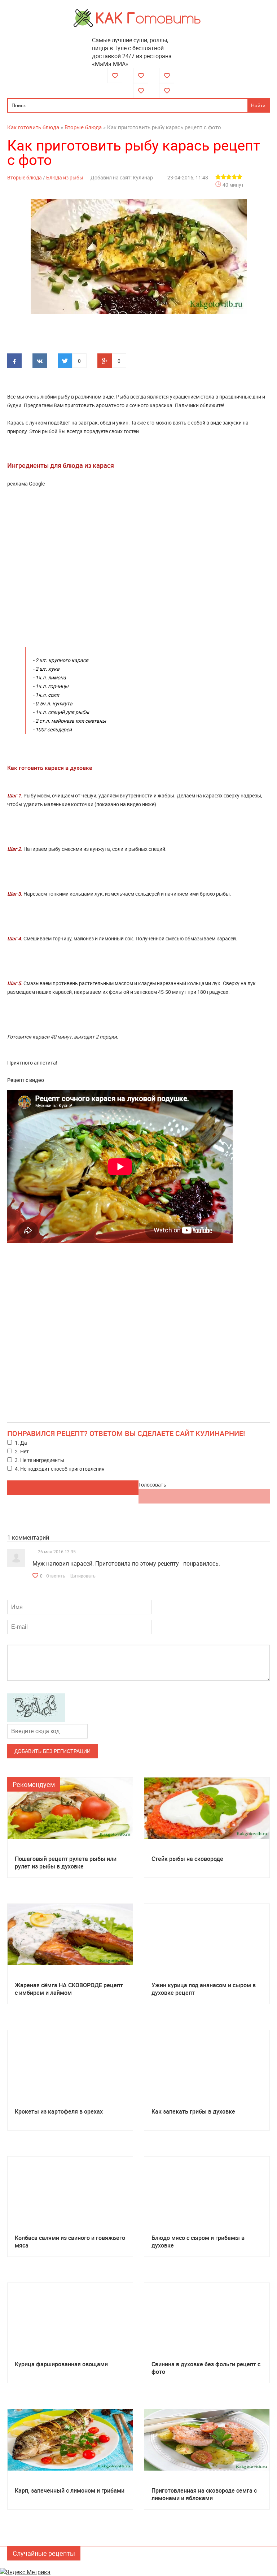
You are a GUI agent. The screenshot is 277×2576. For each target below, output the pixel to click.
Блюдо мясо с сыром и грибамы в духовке (198, 2242)
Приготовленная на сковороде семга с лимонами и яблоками (204, 2494)
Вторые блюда (25, 177)
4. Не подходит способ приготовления (60, 1469)
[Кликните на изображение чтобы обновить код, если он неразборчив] (36, 1720)
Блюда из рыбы (65, 177)
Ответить (56, 1576)
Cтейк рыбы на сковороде (187, 1859)
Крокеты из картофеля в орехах (59, 2112)
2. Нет (22, 1451)
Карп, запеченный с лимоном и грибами (70, 2491)
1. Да (21, 1443)
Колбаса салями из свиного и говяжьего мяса (70, 2242)
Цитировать (83, 1576)
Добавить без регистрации (52, 1751)
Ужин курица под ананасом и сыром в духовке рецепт (204, 1989)
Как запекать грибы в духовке (193, 2112)
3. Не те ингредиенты (39, 1460)
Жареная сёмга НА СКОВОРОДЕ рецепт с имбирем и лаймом (69, 1989)
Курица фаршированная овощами (61, 2364)
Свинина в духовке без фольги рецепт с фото (206, 2368)
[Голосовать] (73, 1488)
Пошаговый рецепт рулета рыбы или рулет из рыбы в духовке (66, 1863)
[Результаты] (204, 1496)
